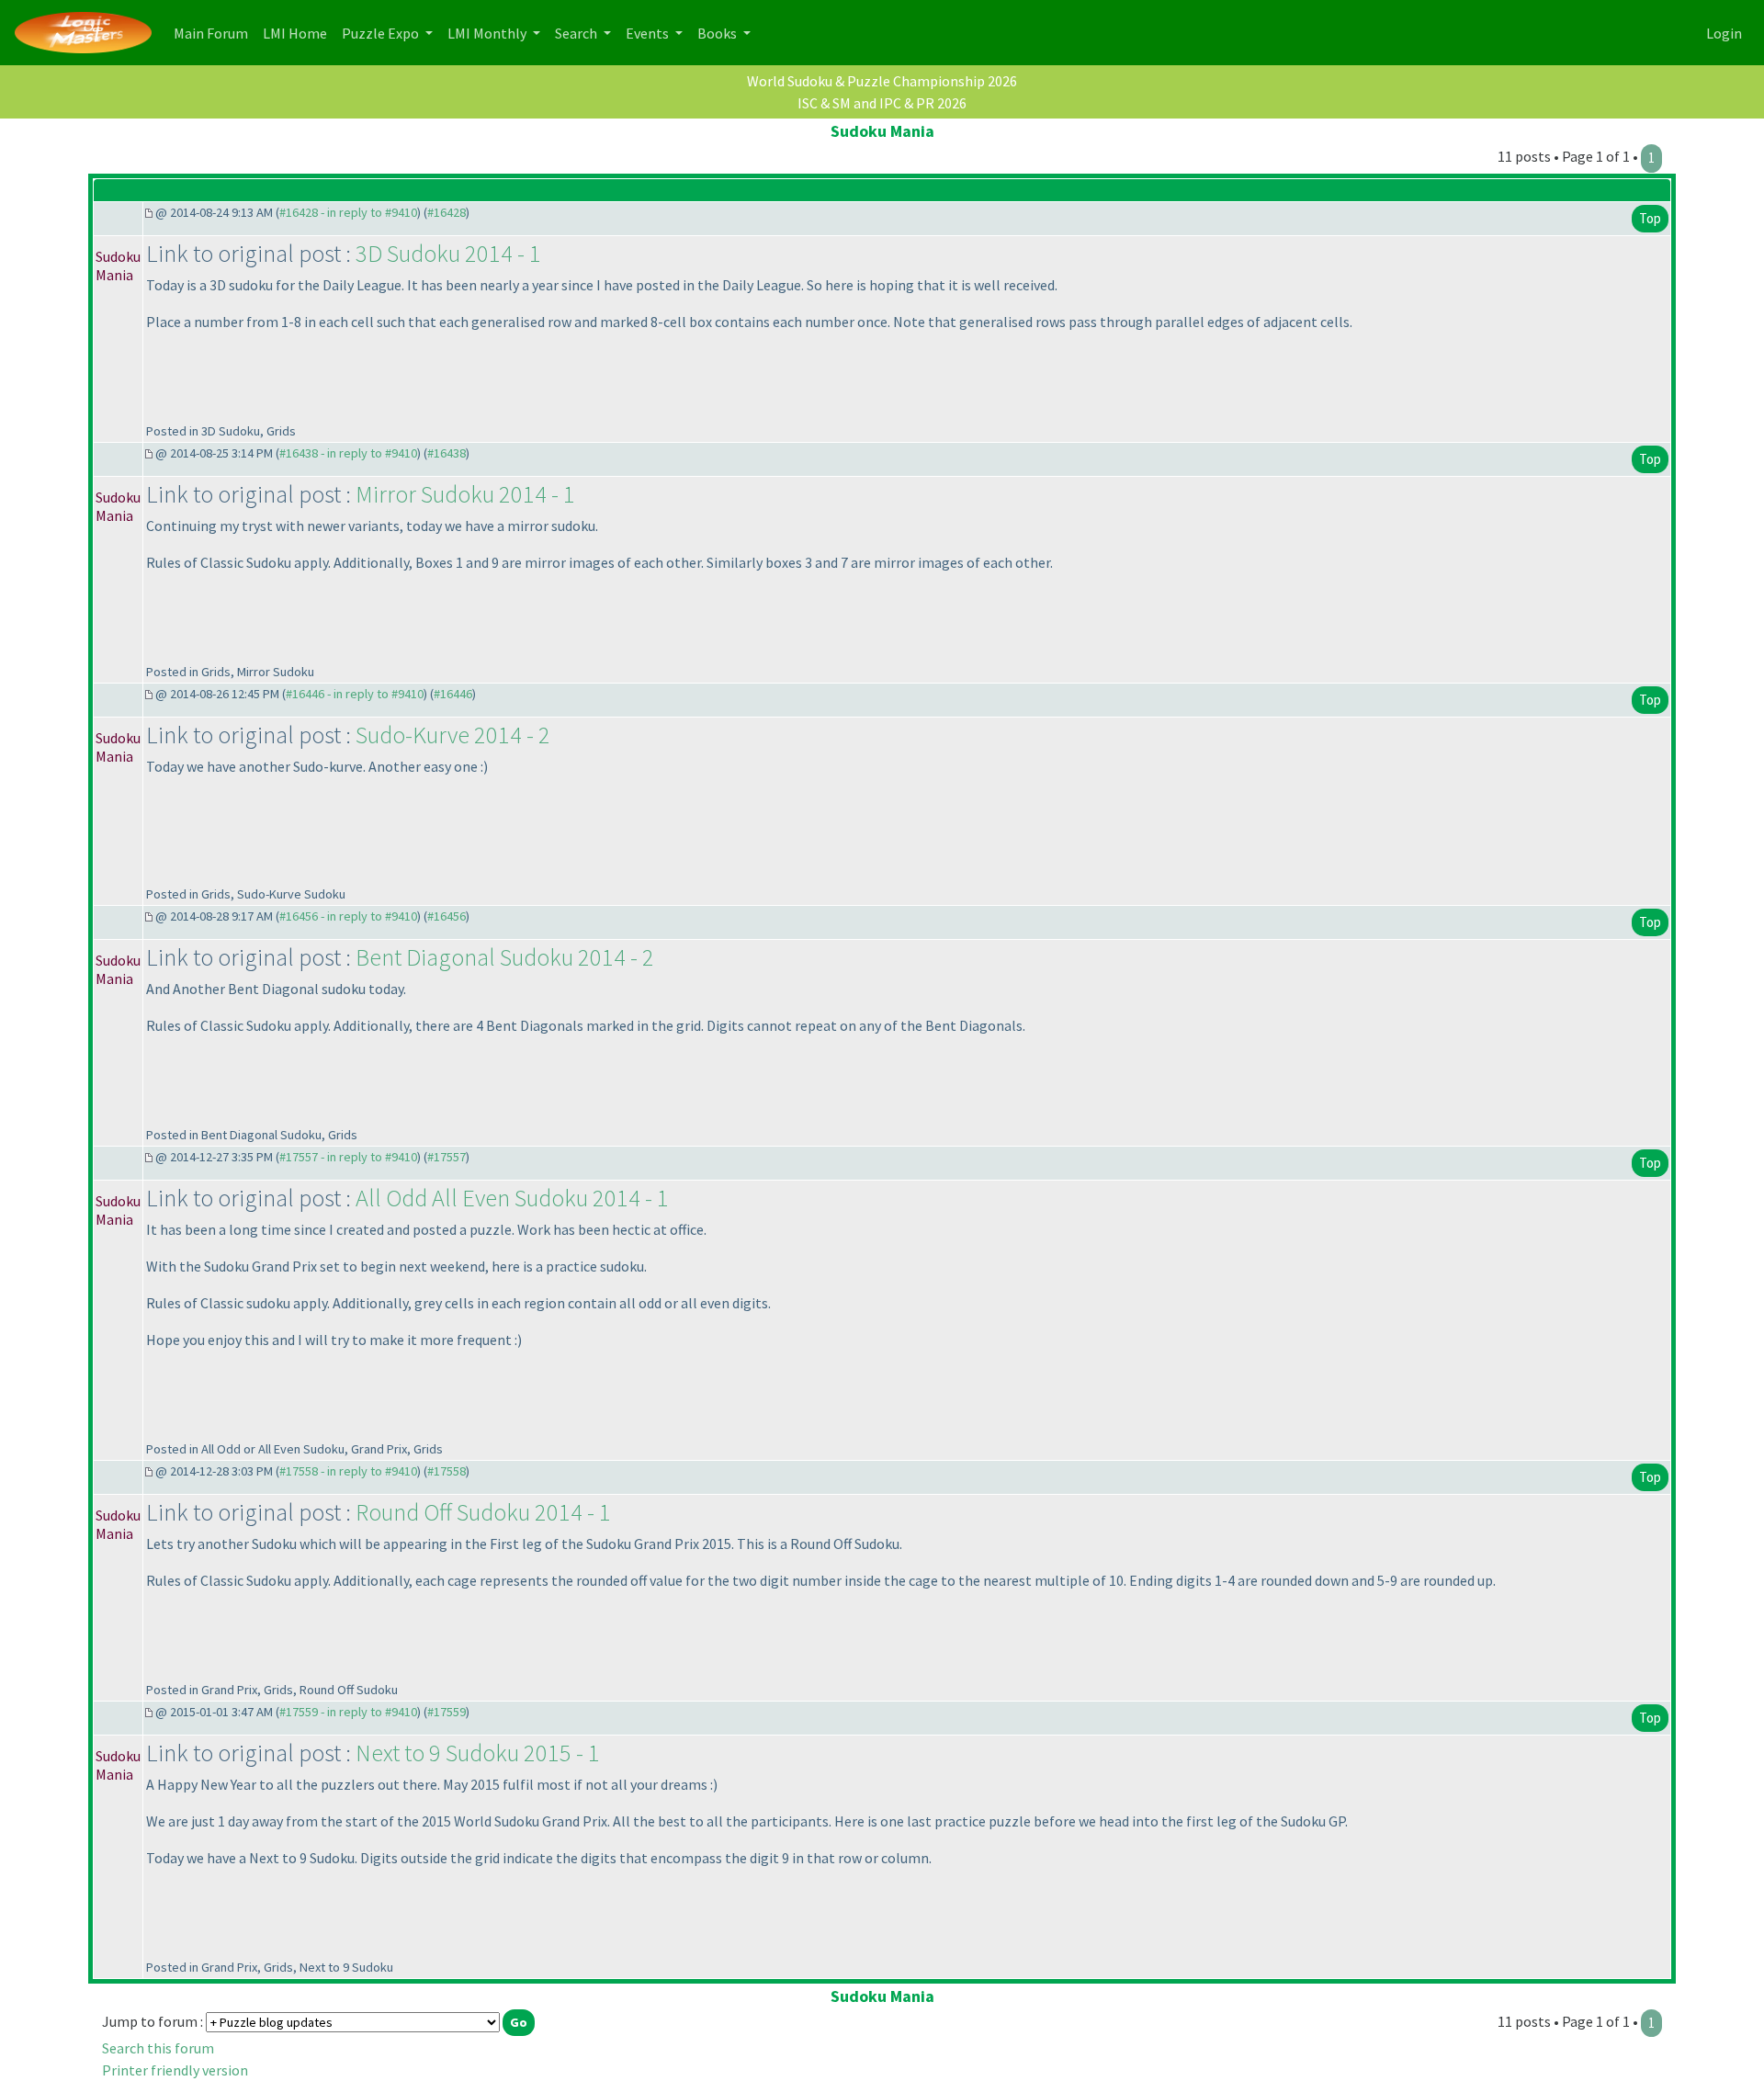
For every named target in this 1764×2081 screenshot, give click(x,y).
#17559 (447, 1712)
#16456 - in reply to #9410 (348, 916)
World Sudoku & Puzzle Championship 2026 (882, 81)
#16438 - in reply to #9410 (348, 453)
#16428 (447, 212)
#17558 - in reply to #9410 (348, 1471)
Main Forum (215, 33)
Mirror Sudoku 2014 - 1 (465, 494)
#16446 (453, 694)
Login (1724, 33)
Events (649, 33)
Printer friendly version (175, 2070)
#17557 (447, 1157)
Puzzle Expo (382, 33)
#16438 (447, 453)
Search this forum (158, 2048)
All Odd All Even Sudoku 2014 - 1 (512, 1198)
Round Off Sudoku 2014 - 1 (483, 1512)
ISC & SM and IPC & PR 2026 (882, 103)
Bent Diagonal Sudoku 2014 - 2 (505, 957)
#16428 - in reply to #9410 (348, 212)
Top (1650, 218)
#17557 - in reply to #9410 (348, 1157)
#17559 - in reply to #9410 (348, 1712)
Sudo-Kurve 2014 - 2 (453, 735)
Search (577, 33)
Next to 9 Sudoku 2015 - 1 (478, 1753)
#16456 (447, 916)
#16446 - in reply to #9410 (355, 694)
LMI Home (299, 33)
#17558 (447, 1471)
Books (718, 33)
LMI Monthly (488, 33)
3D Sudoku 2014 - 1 (448, 253)
